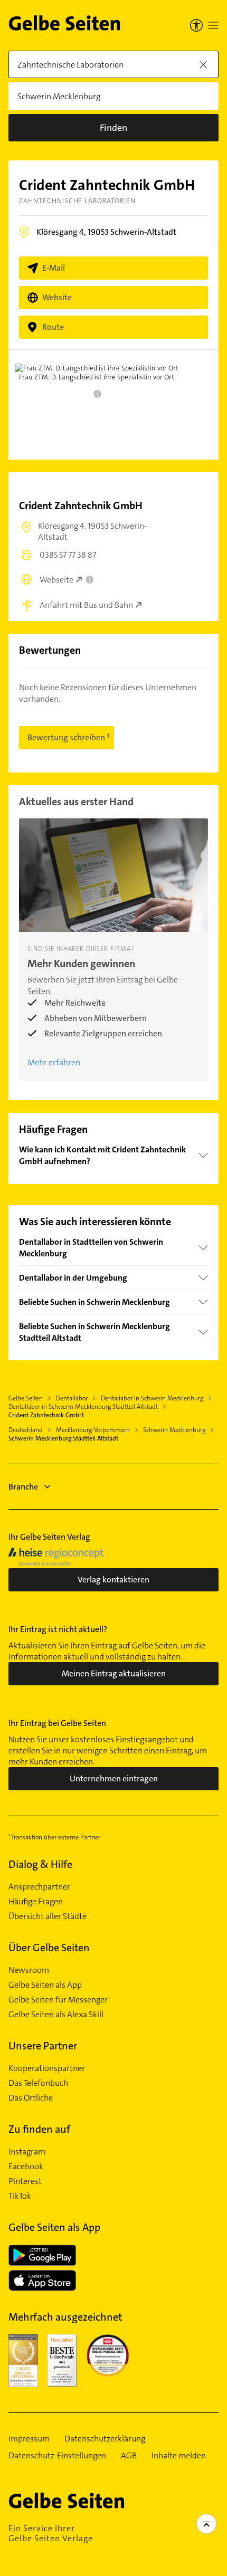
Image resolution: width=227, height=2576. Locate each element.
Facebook (26, 2167)
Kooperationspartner (47, 2068)
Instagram (27, 2152)
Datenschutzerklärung (105, 2439)
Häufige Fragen (36, 1902)
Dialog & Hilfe (40, 1864)
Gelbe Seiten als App (45, 1985)
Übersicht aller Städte (48, 1916)
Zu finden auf (39, 2129)
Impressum (29, 2439)
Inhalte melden (179, 2456)
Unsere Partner (43, 2046)
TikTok (20, 2196)
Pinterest (25, 2181)
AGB (129, 2456)
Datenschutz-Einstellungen (57, 2456)
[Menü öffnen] (213, 25)
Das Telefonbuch (38, 2083)
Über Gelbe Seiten (49, 1948)
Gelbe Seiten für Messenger (58, 2000)
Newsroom (29, 1970)
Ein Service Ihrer (51, 2533)
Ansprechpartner (39, 1887)
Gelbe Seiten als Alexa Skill (56, 2015)
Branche (23, 1487)
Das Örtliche (31, 2098)
